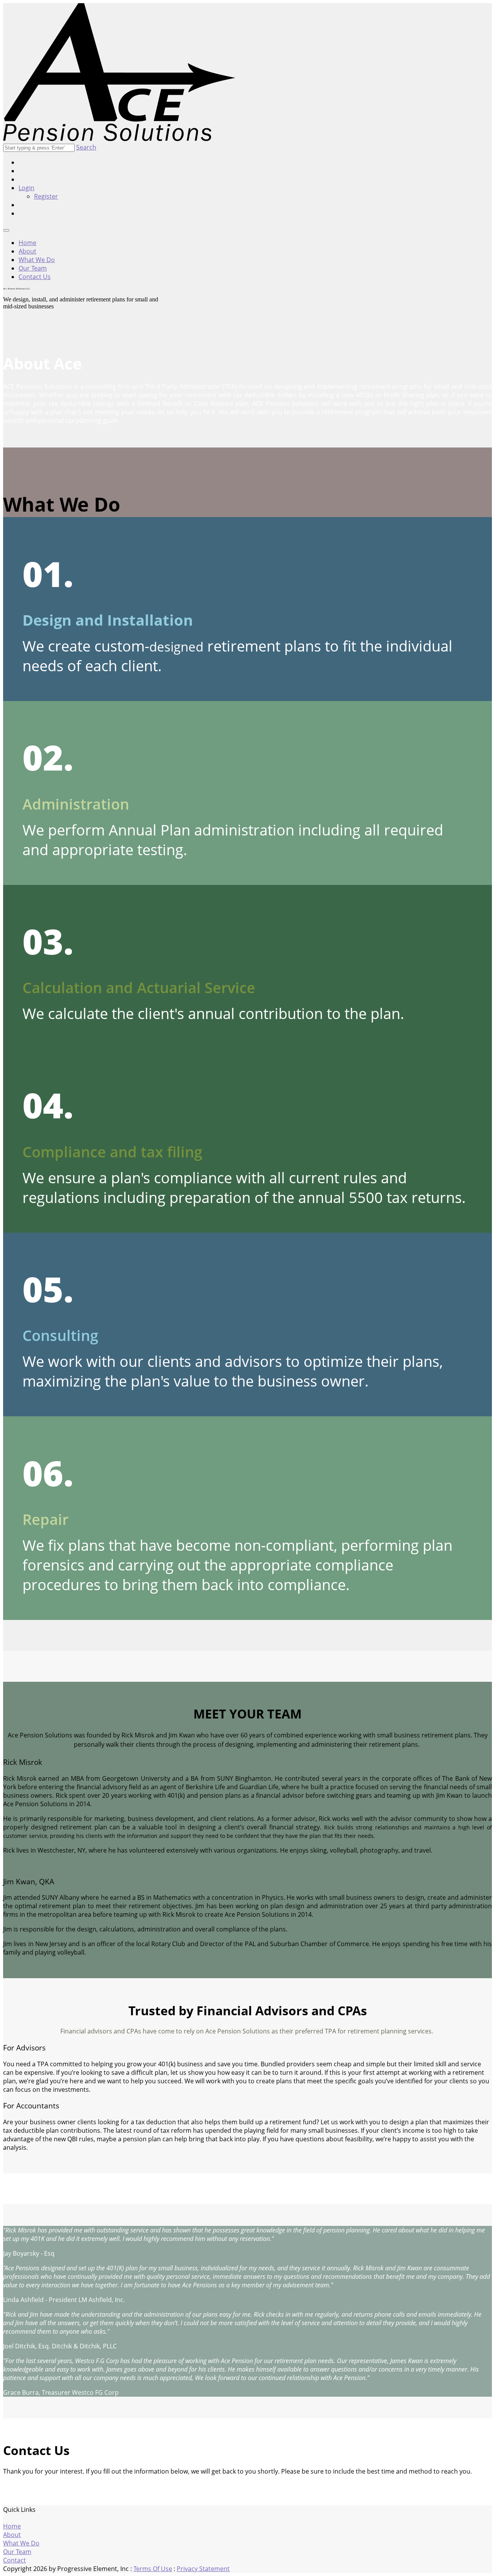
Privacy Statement (203, 2569)
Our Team (33, 268)
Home (27, 243)
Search (86, 147)
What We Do (37, 260)
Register (46, 196)
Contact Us (35, 277)
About (27, 251)
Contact (15, 2560)
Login (26, 188)
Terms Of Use (153, 2569)
